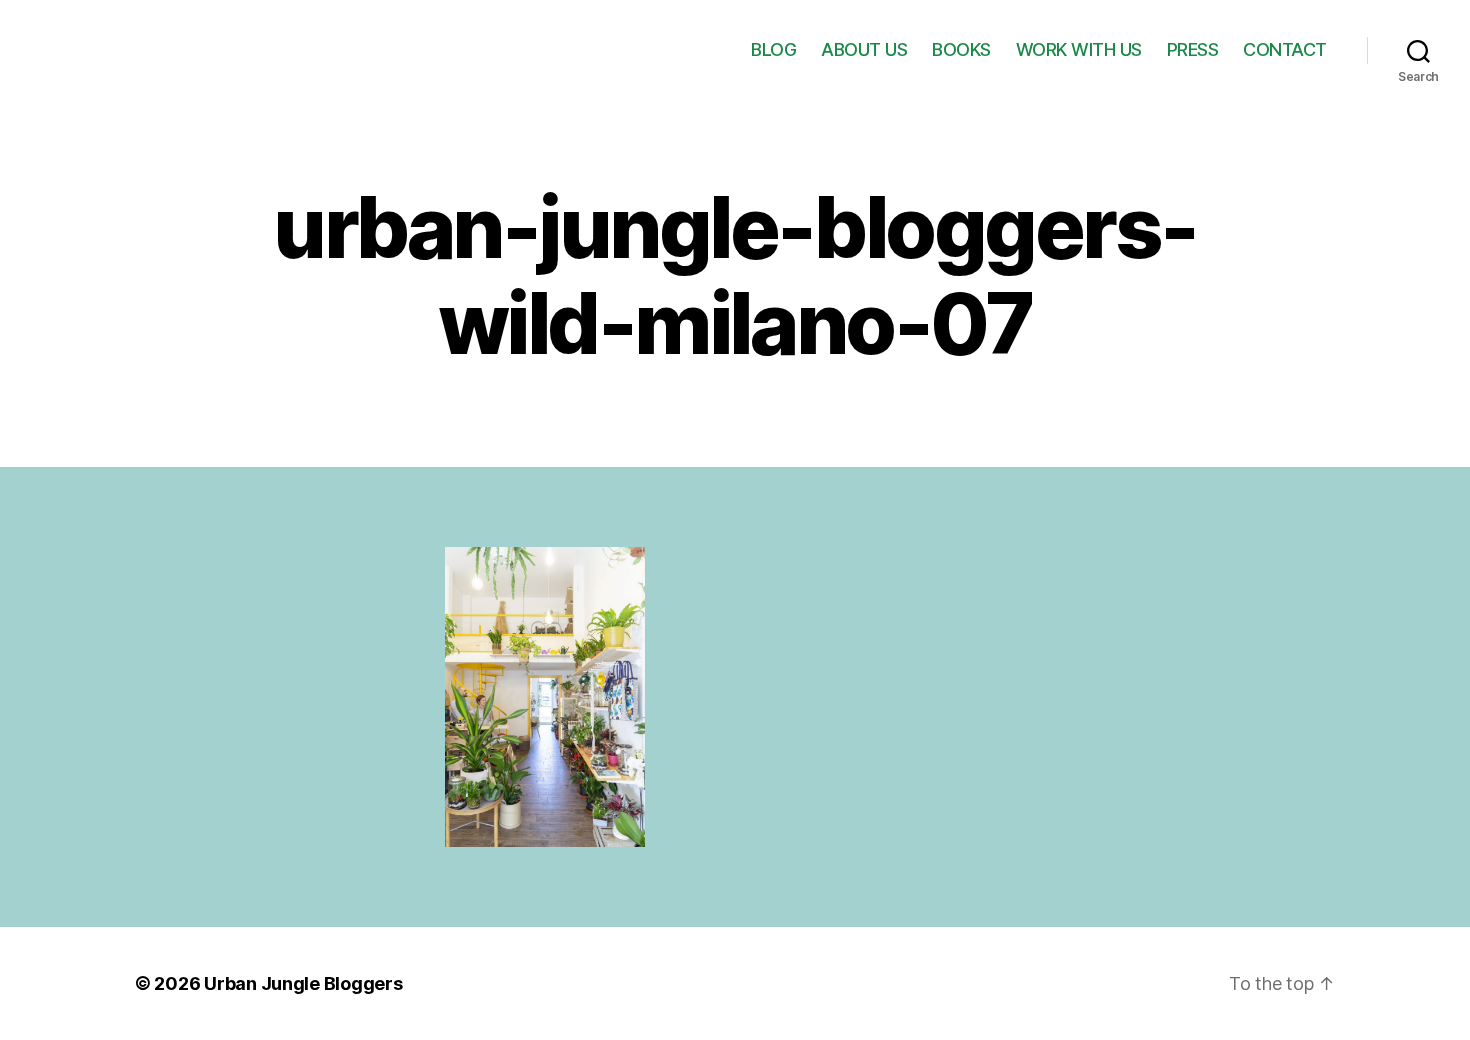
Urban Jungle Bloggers (303, 983)
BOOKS (961, 49)
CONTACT (1285, 49)
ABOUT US (864, 49)
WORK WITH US (1079, 49)
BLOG (773, 49)
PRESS (1193, 49)
